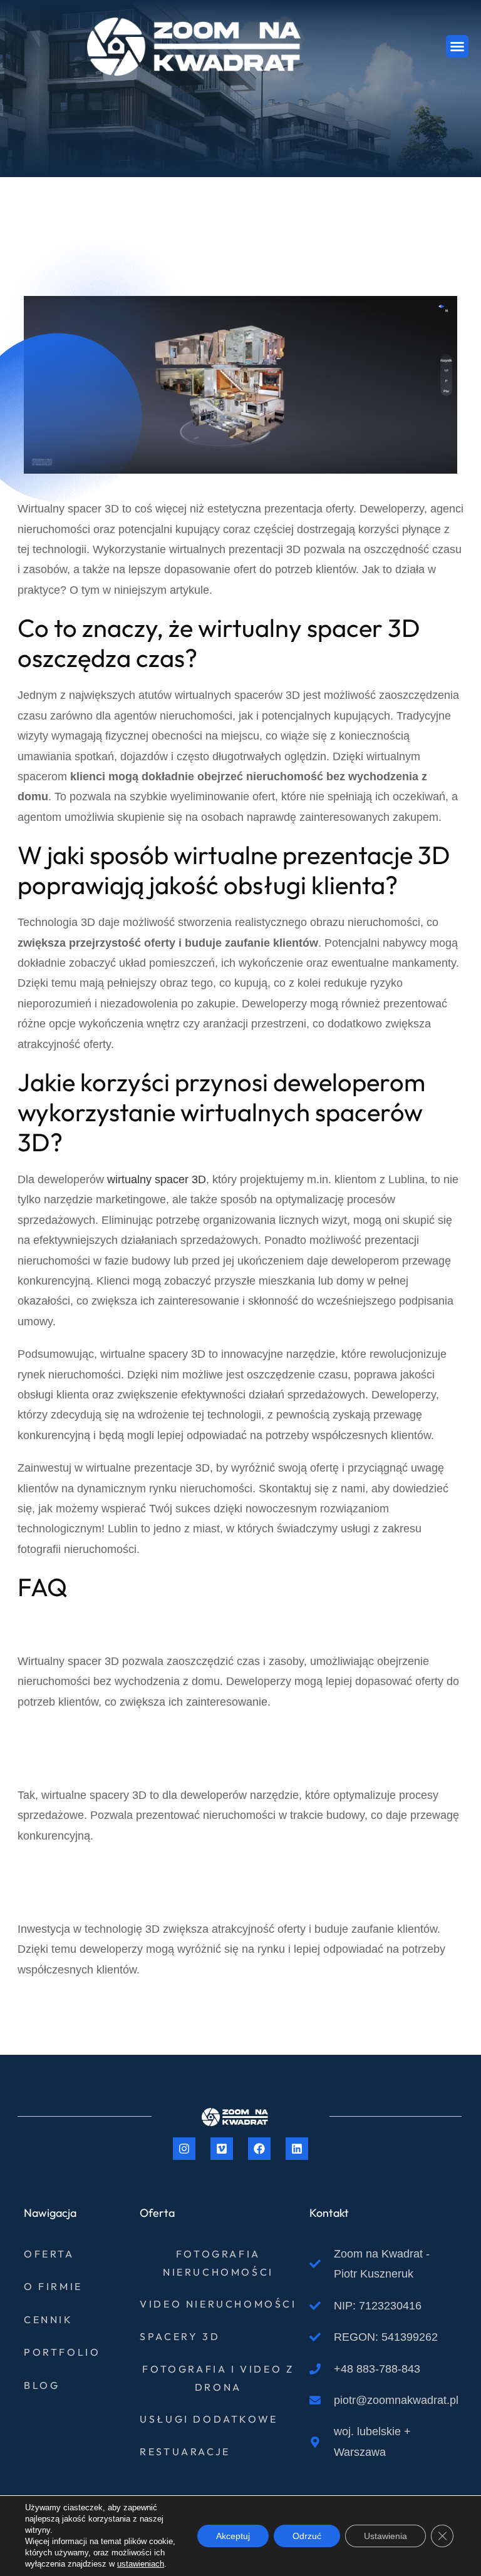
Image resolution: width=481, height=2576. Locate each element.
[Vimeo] (222, 2149)
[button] (457, 46)
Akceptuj (233, 2536)
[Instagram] (184, 2149)
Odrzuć (307, 2536)
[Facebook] (259, 2149)
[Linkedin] (297, 2149)
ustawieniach (141, 2564)
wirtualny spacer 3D (157, 1179)
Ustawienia (385, 2536)
